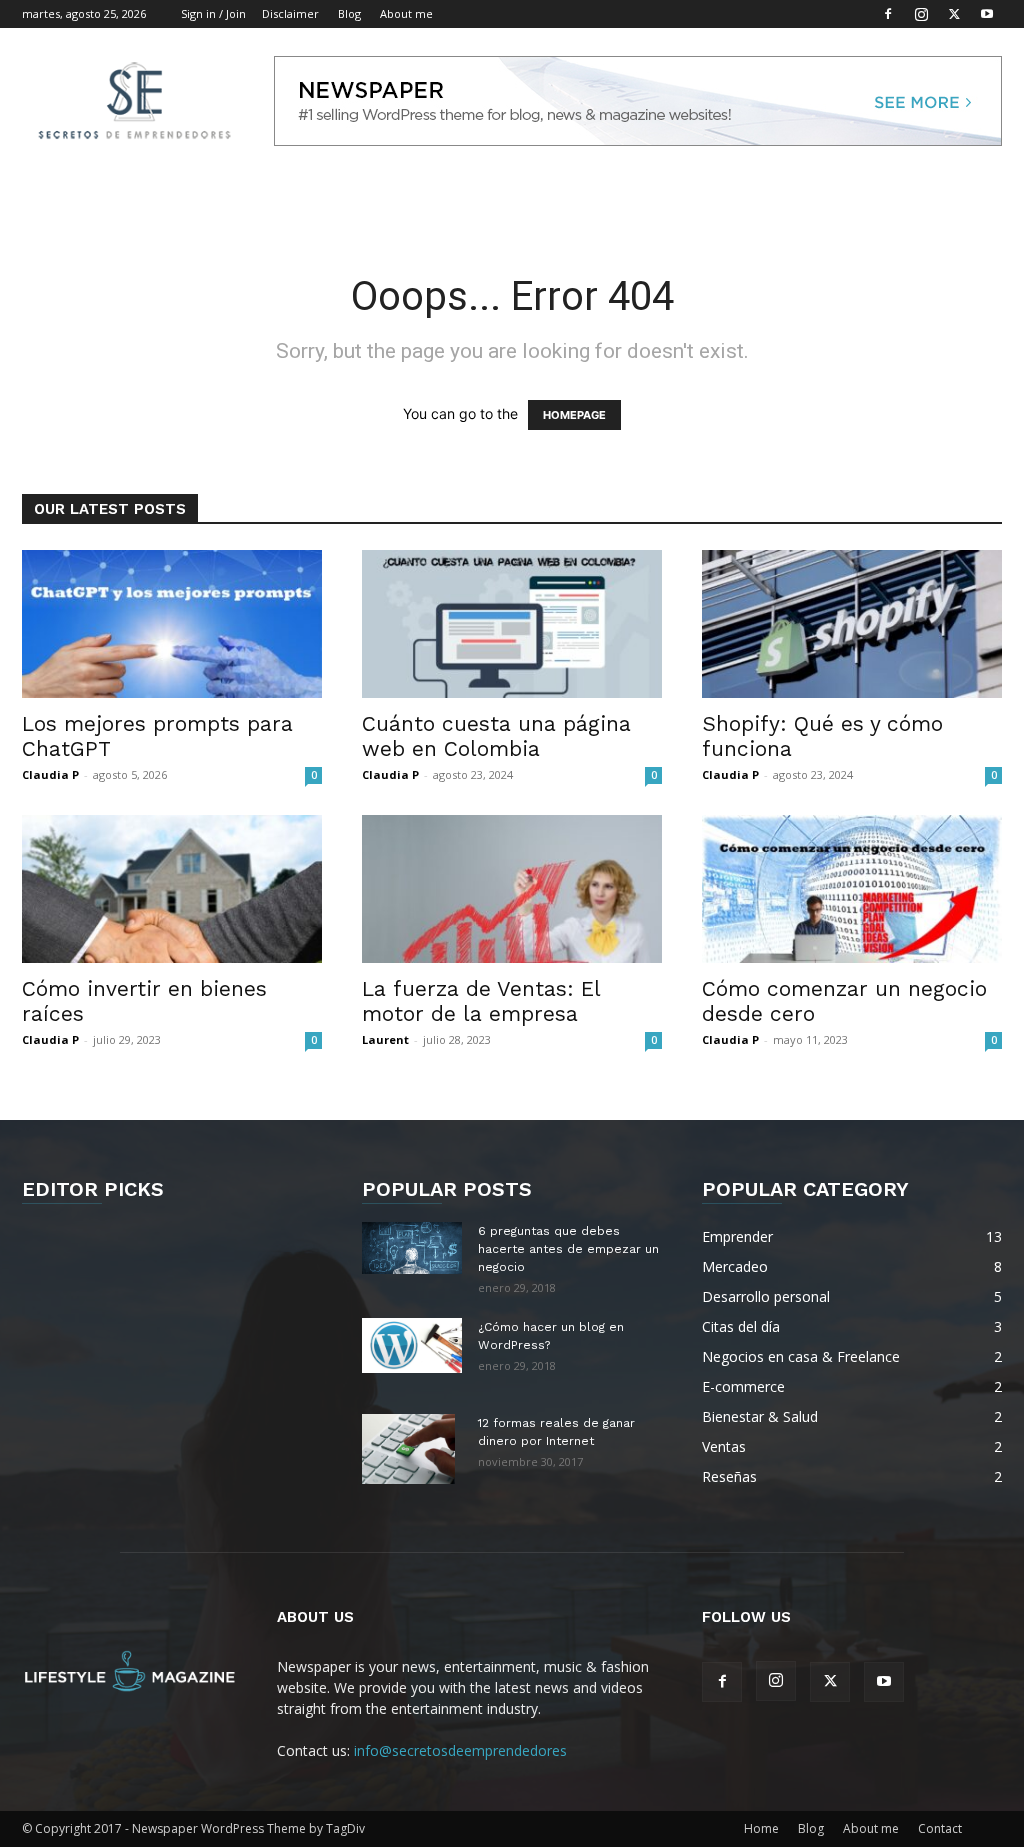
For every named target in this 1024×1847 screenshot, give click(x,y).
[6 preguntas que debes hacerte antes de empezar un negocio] (412, 1248)
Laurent (385, 1039)
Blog (349, 13)
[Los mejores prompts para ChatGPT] (172, 624)
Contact (940, 1828)
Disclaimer (290, 13)
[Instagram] (921, 14)
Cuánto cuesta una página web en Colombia (496, 736)
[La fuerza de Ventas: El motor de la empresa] (512, 889)
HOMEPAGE (574, 415)
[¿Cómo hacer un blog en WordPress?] (412, 1345)
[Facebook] (888, 14)
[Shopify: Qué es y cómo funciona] (852, 624)
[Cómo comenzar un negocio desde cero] (852, 889)
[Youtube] (987, 14)
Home (761, 1828)
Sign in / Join (213, 13)
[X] (954, 14)
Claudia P (50, 774)
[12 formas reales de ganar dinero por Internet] (408, 1449)
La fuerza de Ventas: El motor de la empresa (481, 1001)
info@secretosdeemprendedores (460, 1750)
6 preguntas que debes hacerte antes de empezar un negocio (568, 1249)
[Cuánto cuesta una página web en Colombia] (512, 624)
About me (406, 13)
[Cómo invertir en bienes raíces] (172, 889)
